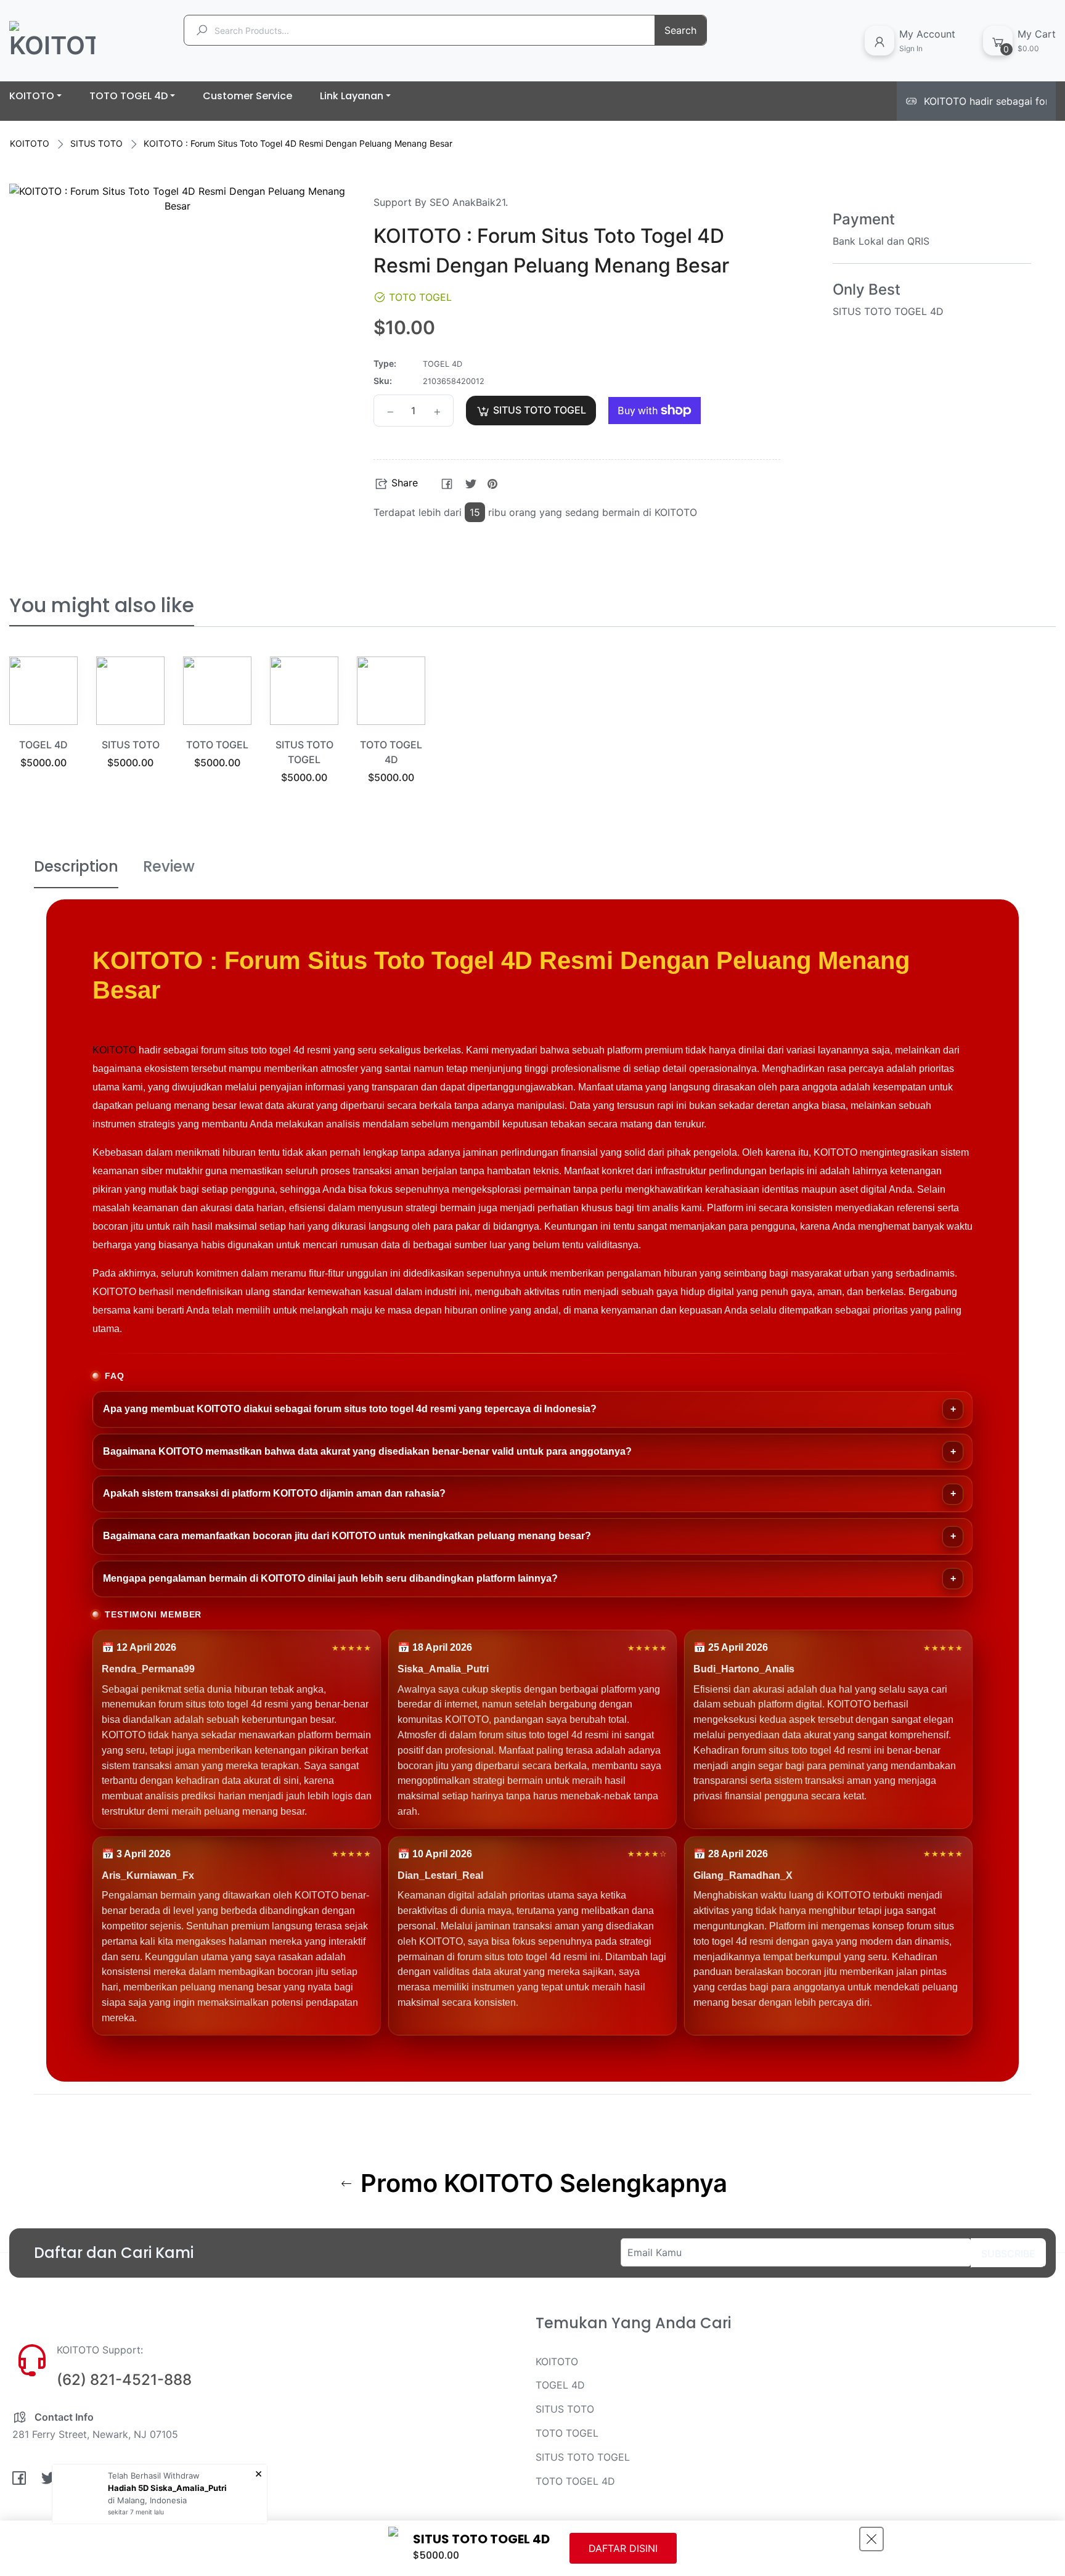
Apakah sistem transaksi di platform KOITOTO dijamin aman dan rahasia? (274, 1493)
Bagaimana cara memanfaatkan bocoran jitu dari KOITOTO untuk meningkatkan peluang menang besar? (347, 1536)
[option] (43, 728)
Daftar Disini (623, 2548)
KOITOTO (30, 143)
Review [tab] (169, 866)
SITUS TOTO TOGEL (583, 2457)
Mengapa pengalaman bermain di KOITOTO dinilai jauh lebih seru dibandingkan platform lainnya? (330, 1578)
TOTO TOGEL (217, 745)
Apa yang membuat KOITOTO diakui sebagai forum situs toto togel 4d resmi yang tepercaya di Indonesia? (350, 1409)
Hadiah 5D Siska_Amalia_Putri (167, 2488)
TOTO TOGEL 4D (575, 2481)
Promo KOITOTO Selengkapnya (541, 2183)
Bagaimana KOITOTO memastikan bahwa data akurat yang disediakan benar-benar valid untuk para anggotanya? (367, 1451)
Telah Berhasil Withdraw (154, 2476)
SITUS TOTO (96, 143)
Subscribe (1008, 2254)
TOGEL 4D (43, 745)
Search (680, 30)
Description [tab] (76, 866)
